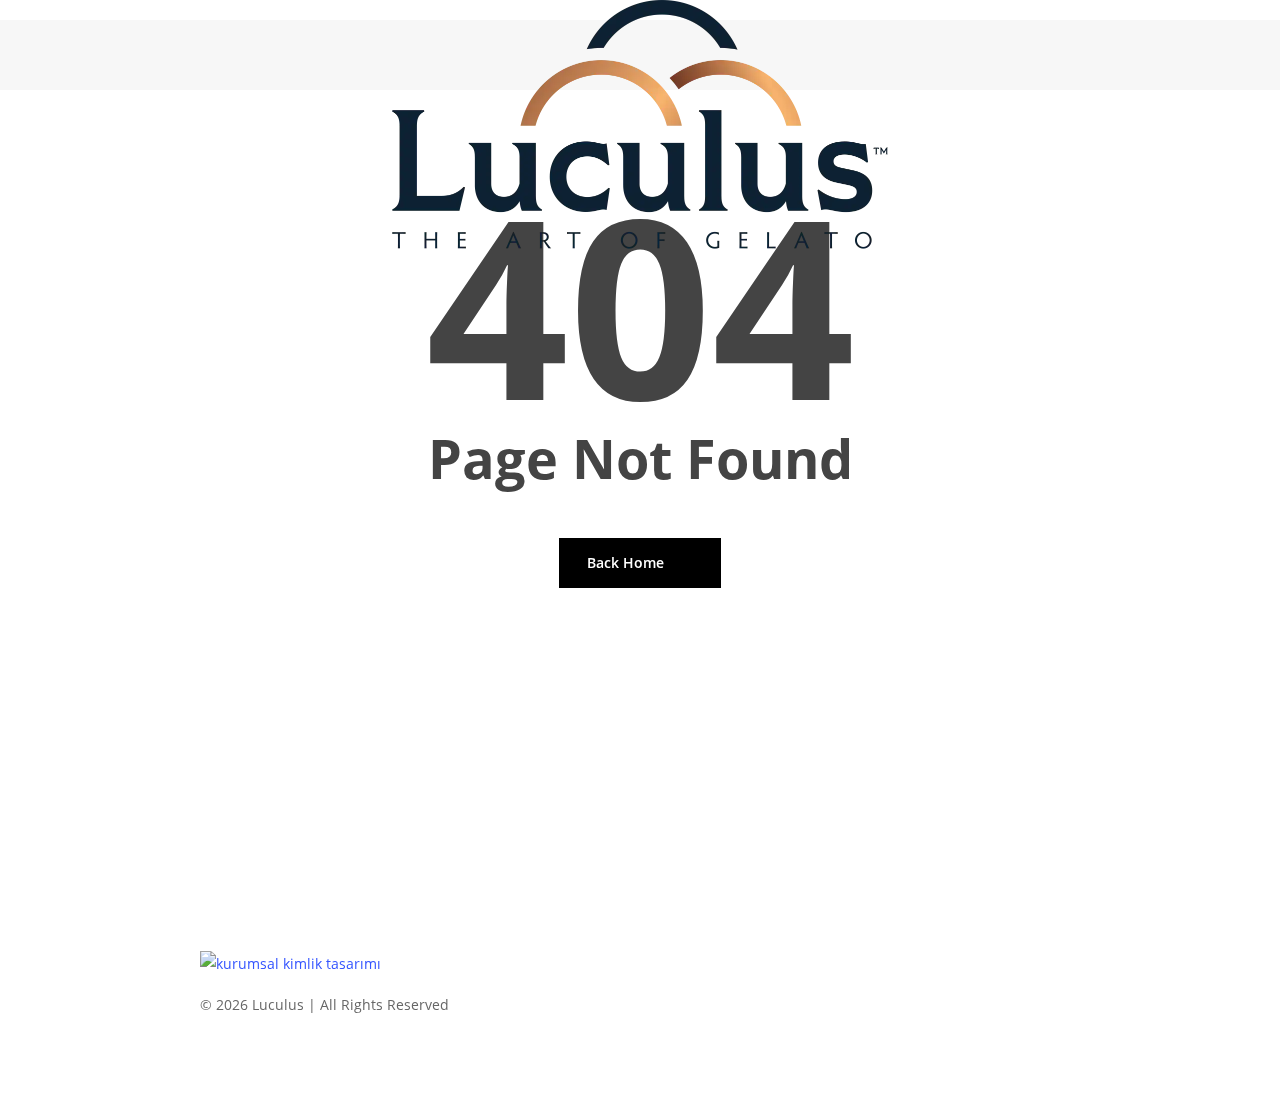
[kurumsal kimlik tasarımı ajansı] (290, 963)
